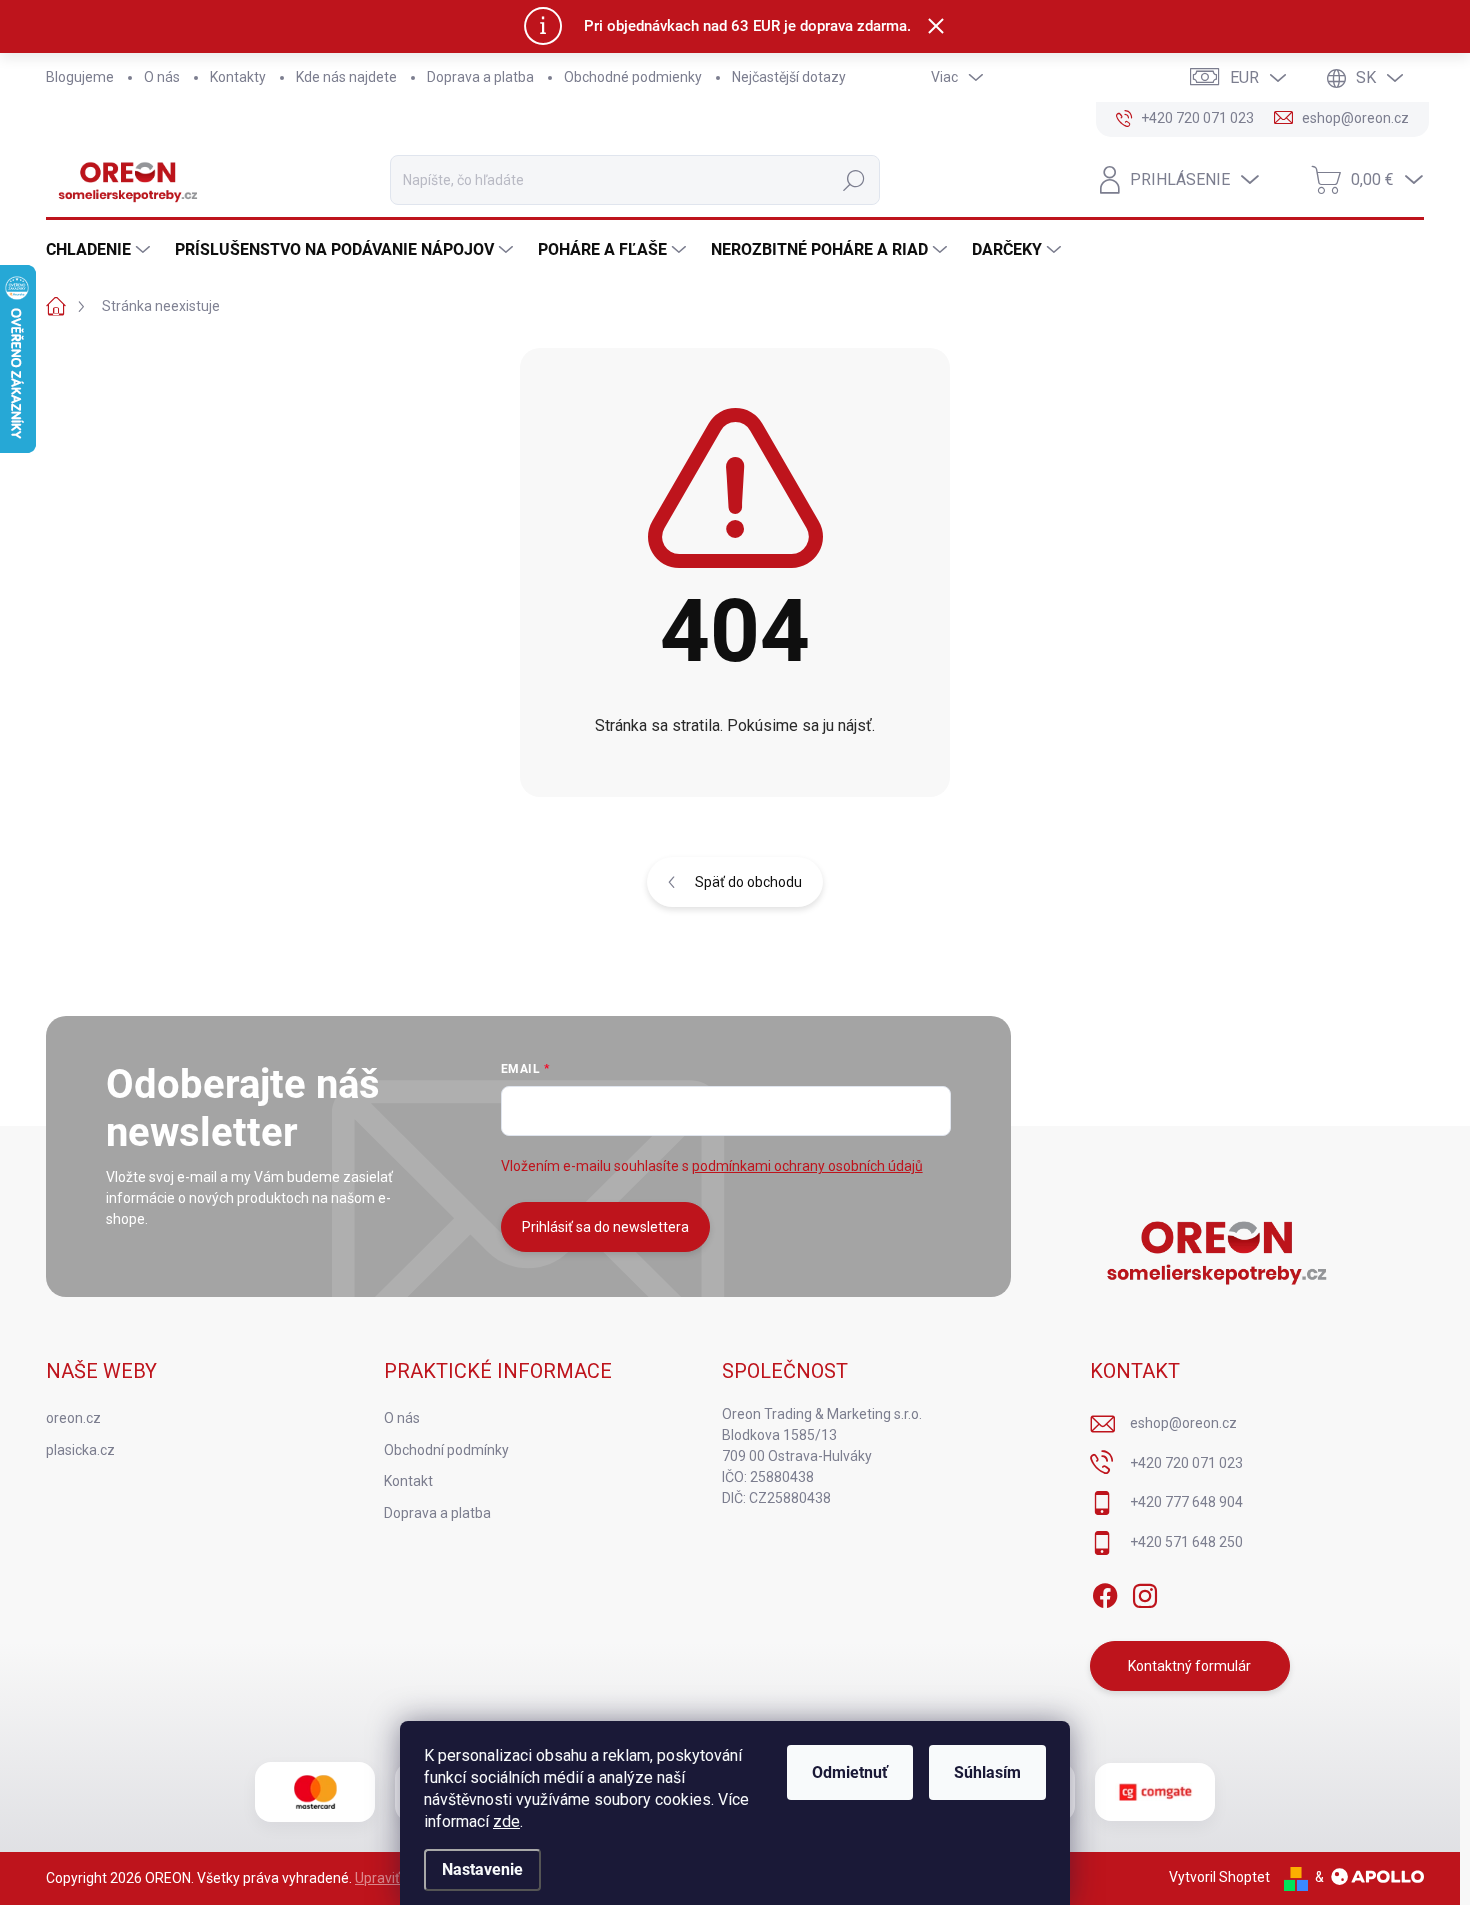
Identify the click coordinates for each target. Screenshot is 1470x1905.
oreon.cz (73, 1418)
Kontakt (408, 1481)
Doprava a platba (480, 77)
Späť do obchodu (748, 882)
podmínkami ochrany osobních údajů (807, 1166)
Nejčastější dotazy (789, 77)
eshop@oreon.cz (1183, 1423)
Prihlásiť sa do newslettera (605, 1227)
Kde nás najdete (346, 77)
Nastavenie (482, 1869)
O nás (162, 77)
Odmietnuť (850, 1772)
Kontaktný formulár (1189, 1666)
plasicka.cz (80, 1450)
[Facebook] (1105, 1592)
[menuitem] (100, 250)
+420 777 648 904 (1186, 1502)
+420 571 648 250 (1186, 1542)
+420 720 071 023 (1186, 1463)
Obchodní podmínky (446, 1450)
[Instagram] (1145, 1592)
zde (506, 1821)
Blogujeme (80, 77)
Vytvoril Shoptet (1219, 1877)
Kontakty (238, 77)
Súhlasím (987, 1772)
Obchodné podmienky (633, 77)
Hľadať (854, 180)
